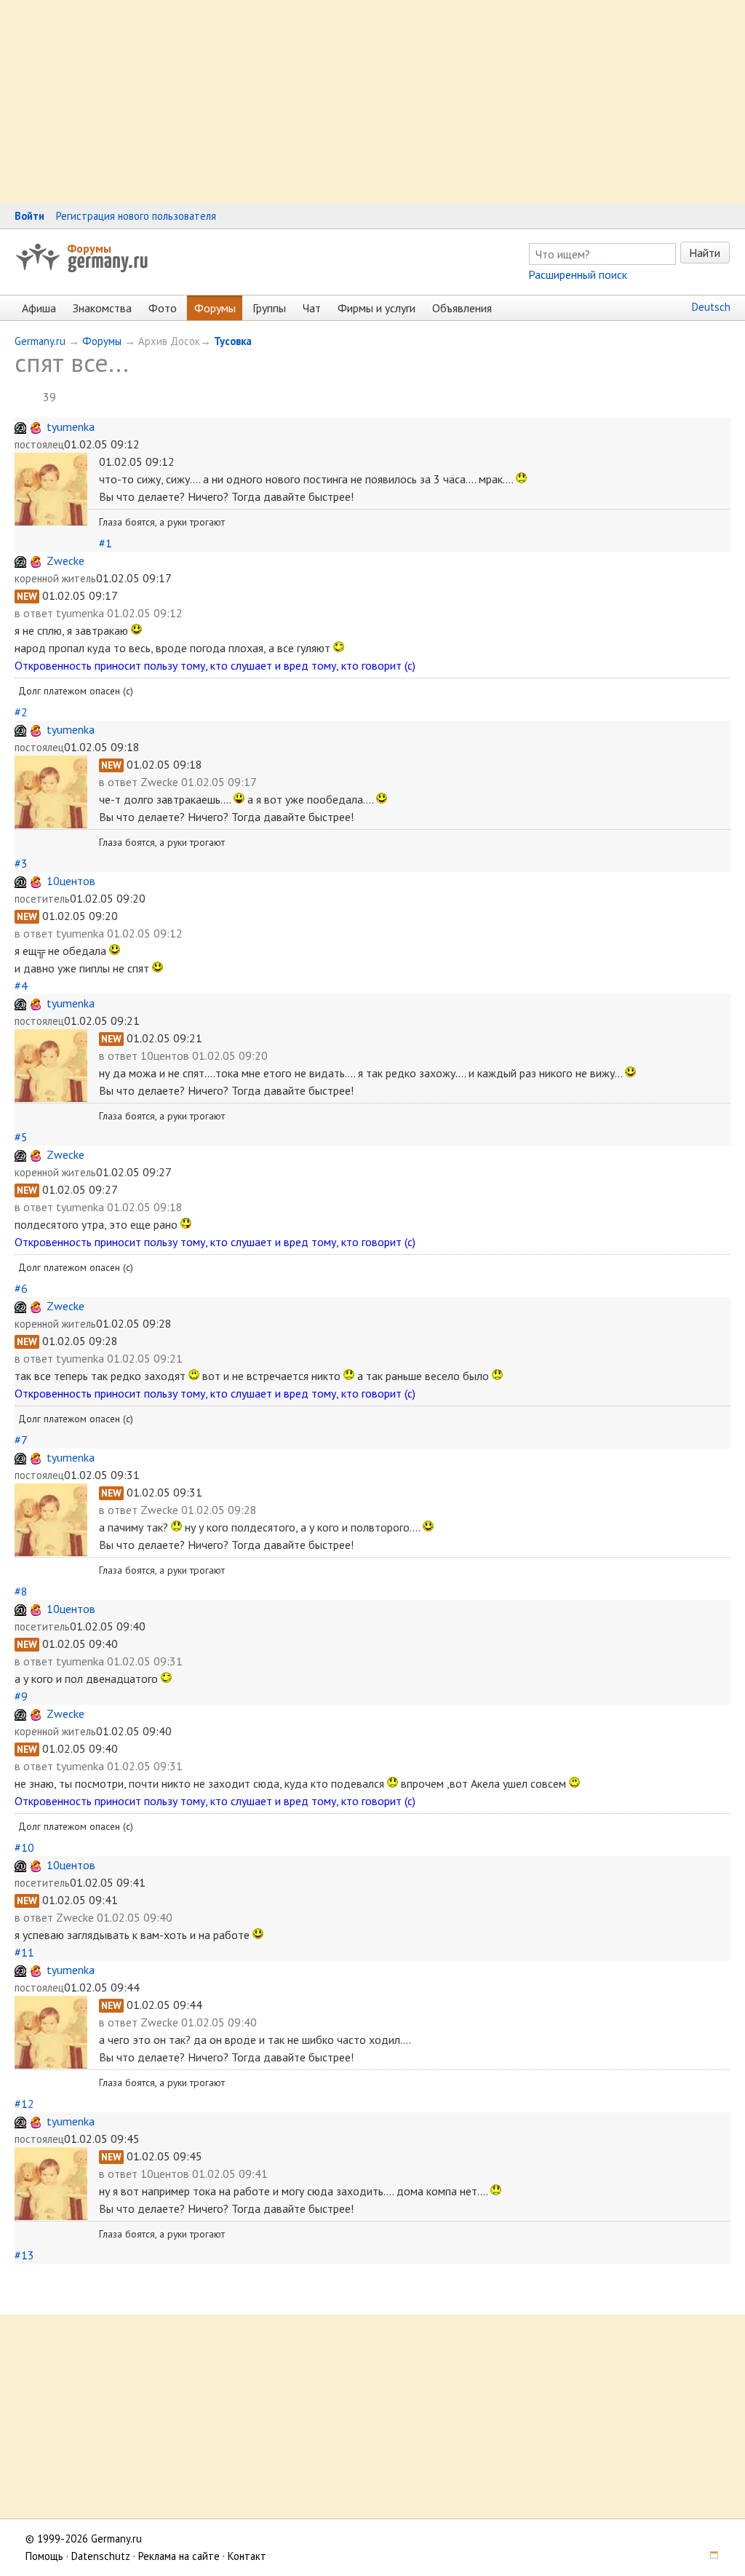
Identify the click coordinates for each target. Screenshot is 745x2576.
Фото (163, 308)
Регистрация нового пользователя (136, 216)
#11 (24, 1952)
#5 (21, 1137)
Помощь (44, 2556)
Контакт (247, 2556)
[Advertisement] (372, 102)
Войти (29, 216)
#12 (24, 2104)
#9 (21, 1696)
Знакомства (102, 308)
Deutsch (711, 307)
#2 (21, 712)
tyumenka (71, 427)
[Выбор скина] (709, 2556)
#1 (105, 543)
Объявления (462, 308)
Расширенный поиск (578, 274)
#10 (24, 1847)
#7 (21, 1440)
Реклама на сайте (179, 2556)
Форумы (89, 248)
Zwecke (65, 560)
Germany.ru (40, 341)
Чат (312, 308)
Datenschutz (101, 2556)
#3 (21, 863)
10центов (71, 881)
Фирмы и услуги (377, 308)
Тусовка (233, 341)
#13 (24, 2255)
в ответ (35, 613)
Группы (269, 308)
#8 (21, 1591)
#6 (21, 1288)
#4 (21, 986)
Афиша (39, 308)
